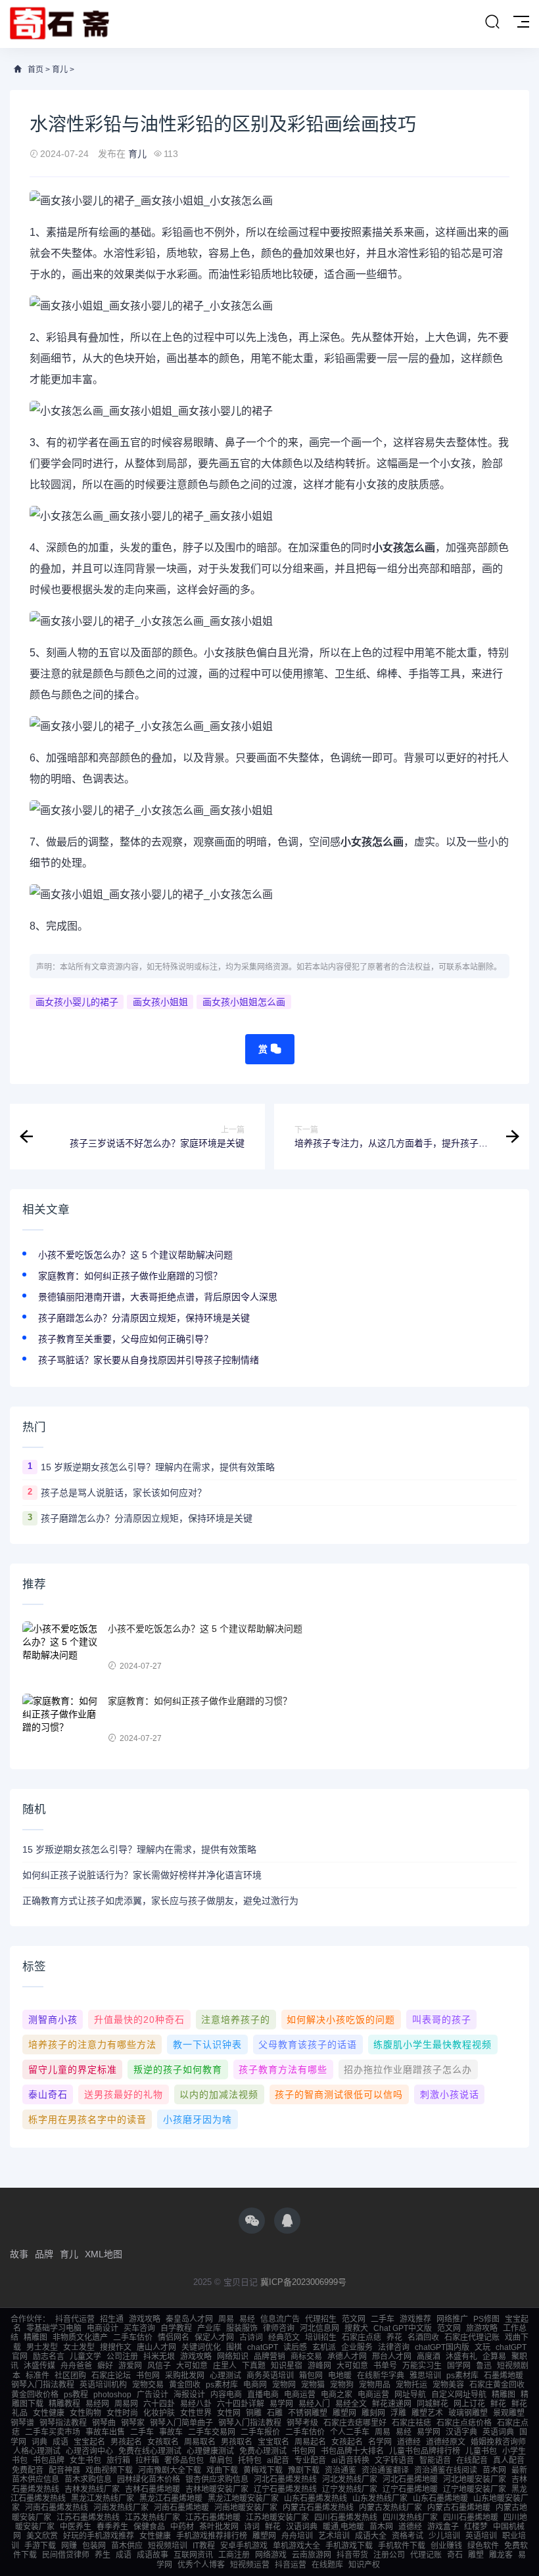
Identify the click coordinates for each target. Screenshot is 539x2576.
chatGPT (263, 2347)
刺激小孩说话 (450, 2094)
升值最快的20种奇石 (139, 2020)
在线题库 (327, 2565)
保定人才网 (214, 2338)
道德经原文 (446, 2442)
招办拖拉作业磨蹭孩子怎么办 (408, 2069)
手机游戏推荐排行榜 (212, 2536)
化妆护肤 (159, 2413)
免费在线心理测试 (150, 2451)
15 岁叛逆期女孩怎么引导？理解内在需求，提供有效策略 (158, 1467)
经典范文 (284, 2338)
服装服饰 (242, 2328)
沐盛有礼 (461, 2357)
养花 (394, 2338)
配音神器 (64, 2470)
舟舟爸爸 (76, 2366)
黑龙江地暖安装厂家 (243, 2498)
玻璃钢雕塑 (468, 2413)
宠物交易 (148, 2385)
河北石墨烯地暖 (410, 2479)
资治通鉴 (340, 2470)
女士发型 (79, 2347)
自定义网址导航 (459, 2395)
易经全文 (351, 2404)
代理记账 (426, 2555)
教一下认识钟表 (207, 2045)
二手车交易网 (212, 2432)
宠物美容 (448, 2385)
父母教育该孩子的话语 (308, 2045)
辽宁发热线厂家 (350, 2489)
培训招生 (321, 2338)
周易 (226, 2319)
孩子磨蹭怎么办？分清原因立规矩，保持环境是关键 (144, 1318)
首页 (35, 70)
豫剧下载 (304, 2470)
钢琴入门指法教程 (43, 2385)
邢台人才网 (392, 2357)
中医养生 (76, 2527)
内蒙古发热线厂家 (390, 2508)
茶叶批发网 (219, 2527)
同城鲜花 (433, 2404)
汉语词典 (302, 2527)
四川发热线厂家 (410, 2518)
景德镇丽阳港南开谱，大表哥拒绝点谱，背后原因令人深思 (158, 1297)
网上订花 (469, 2404)
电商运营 (300, 2395)
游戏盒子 (443, 2527)
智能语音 (435, 2460)
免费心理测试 (263, 2451)
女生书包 (85, 2460)
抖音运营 (291, 2565)
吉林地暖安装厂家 (217, 2489)
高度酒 (429, 2357)
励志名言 (49, 2357)
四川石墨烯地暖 (471, 2518)
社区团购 (70, 2376)
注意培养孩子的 (236, 2020)
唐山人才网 (156, 2347)
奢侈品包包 (184, 2460)
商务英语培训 (270, 2376)
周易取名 (200, 2442)
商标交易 (306, 2357)
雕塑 (476, 2555)
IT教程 (204, 2546)
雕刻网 (373, 2413)
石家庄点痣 (362, 2338)
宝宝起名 (89, 2442)
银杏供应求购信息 (217, 2479)
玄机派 (324, 2347)
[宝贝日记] (60, 24)
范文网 (354, 2319)
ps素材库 (462, 2376)
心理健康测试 (210, 2451)
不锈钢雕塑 (308, 2413)
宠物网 (284, 2385)
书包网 (148, 2376)
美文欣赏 (42, 2536)
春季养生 (112, 2527)
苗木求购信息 (88, 2479)
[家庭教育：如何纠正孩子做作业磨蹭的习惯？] (62, 1720)
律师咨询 (279, 2328)
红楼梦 (476, 2527)
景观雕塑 (509, 2413)
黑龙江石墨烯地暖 (171, 2498)
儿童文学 (85, 2357)
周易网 (126, 2404)
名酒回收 (423, 2338)
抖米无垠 (159, 2357)
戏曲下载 (222, 2470)
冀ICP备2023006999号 (303, 2282)
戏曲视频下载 (109, 2470)
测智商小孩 (53, 2020)
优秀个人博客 (201, 2565)
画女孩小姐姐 (160, 1002)
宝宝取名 (273, 2442)
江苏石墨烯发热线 (88, 2518)
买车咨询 (139, 2328)
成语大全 (371, 2536)
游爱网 (130, 2366)
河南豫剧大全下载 (170, 2470)
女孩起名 (347, 2442)
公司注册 (122, 2357)
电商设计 (103, 2328)
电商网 (255, 2385)
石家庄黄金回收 (497, 2385)
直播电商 (263, 2395)
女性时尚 (122, 2413)
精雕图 (35, 2338)
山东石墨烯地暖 (440, 2498)
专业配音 (310, 2460)
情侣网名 (174, 2338)
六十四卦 (159, 2404)
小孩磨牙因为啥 (198, 2119)
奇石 (455, 2555)
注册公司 (389, 2555)
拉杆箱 (147, 2460)
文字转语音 (394, 2460)
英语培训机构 (103, 2385)
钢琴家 (133, 2423)
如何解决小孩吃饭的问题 (341, 2020)
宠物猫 (313, 2385)
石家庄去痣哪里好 (355, 2423)
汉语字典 (461, 2432)
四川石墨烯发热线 (346, 2518)
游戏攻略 (145, 2319)
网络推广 (452, 2319)
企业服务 (357, 2347)
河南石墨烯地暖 (181, 2508)
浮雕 (398, 2413)
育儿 (60, 70)
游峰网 (319, 2366)
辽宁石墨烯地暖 (410, 2489)
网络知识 (233, 2357)
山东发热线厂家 (380, 2498)
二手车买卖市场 (53, 2432)
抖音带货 (352, 2555)
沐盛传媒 (39, 2366)
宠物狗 (342, 2385)
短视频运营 (250, 2565)
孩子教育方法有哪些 (283, 2069)
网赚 (69, 2546)
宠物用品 (375, 2385)
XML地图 (104, 2254)
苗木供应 (127, 2546)
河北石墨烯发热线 (285, 2479)
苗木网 (494, 2470)
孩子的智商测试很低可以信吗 (339, 2094)
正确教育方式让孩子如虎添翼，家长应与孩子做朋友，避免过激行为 (160, 1901)
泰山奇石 (48, 2094)
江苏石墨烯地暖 (213, 2518)
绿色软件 (483, 2546)
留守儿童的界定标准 (73, 2069)
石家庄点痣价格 (464, 2423)
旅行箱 (118, 2460)
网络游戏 (271, 2555)
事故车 (171, 2432)
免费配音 (28, 2470)
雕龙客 (501, 2555)
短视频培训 (168, 2546)
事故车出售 (105, 2432)
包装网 (94, 2546)
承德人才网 (347, 2357)
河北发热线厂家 (350, 2479)
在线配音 (472, 2460)
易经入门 (314, 2404)
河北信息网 (319, 2328)
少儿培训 (444, 2536)
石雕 (275, 2413)
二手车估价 (133, 2338)
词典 (39, 2442)
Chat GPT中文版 (403, 2328)
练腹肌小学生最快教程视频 (433, 2045)
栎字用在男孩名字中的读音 (87, 2119)
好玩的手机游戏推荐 (99, 2536)
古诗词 (251, 2338)
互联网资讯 (193, 2555)
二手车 (383, 2319)
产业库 (209, 2328)
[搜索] (492, 22)
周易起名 (310, 2442)
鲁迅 (484, 2366)
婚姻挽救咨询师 (498, 2442)
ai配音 (278, 2460)
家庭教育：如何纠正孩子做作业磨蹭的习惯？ (130, 1276)
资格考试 (408, 2536)
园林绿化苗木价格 (149, 2479)
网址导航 (410, 2395)
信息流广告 (280, 2319)
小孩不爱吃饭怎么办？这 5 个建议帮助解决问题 (135, 1255)
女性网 (229, 2413)
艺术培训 (334, 2536)
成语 (60, 2442)
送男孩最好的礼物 (124, 2094)
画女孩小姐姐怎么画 (244, 1002)
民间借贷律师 (66, 2555)
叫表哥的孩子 (442, 2020)
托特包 (250, 2460)
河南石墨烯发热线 (57, 2508)
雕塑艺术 (427, 2413)
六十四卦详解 (241, 2404)
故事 (19, 2254)
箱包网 (311, 2376)
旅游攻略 (482, 2328)
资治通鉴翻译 (385, 2470)
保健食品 (149, 2527)
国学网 (459, 2366)
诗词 (252, 2527)
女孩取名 (163, 2442)
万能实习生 (422, 2366)
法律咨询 (394, 2347)
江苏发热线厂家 (152, 2518)
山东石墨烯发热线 (316, 2498)
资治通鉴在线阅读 (446, 2470)
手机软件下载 (402, 2546)
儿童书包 (481, 2451)
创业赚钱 (446, 2546)
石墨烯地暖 (504, 2376)
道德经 (409, 2442)
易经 (247, 2319)
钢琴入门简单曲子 (181, 2423)
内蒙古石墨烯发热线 (318, 2508)
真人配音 (509, 2460)
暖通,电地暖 (343, 2527)
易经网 (97, 2404)
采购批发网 (185, 2376)
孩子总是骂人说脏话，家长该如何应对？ (124, 1493)
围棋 (234, 2347)
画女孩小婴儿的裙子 (77, 1002)
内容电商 (226, 2395)
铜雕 (254, 2413)
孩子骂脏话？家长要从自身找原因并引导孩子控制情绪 (149, 1360)
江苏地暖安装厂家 (277, 2518)
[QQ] (287, 2221)
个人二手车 (350, 2432)
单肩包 (221, 2460)
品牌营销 (269, 2357)
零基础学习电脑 (54, 2328)
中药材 (182, 2527)
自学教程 (176, 2328)
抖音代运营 (75, 2319)
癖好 (105, 2366)
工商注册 (234, 2555)
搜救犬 (356, 2328)
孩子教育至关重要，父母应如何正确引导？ (126, 1339)
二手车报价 (260, 2432)
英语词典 (498, 2432)
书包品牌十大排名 (352, 2451)
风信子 (159, 2366)
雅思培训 (425, 2376)
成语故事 (152, 2555)
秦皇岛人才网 (189, 2319)
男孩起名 (126, 2442)
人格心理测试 (37, 2451)
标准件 (37, 2376)
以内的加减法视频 (219, 2094)
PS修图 (486, 2319)
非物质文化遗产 (80, 2338)
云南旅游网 (312, 2555)
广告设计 (152, 2395)
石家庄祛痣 (411, 2423)
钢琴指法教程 (63, 2423)
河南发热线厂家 (121, 2508)
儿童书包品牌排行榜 (425, 2451)
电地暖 (340, 2376)
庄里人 (225, 2366)
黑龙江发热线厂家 (103, 2498)
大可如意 (192, 2366)
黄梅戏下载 (263, 2470)
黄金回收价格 (35, 2395)
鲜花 (498, 2404)
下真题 (254, 2366)
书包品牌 (49, 2460)
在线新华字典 (381, 2376)
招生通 (112, 2319)
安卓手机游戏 (244, 2546)
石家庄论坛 (111, 2376)
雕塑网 (344, 2413)
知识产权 (364, 2565)
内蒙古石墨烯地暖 (459, 2508)
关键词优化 (201, 2347)
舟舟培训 (297, 2536)
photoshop (112, 2395)
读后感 (295, 2347)
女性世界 (196, 2413)
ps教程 (76, 2395)
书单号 (385, 2366)
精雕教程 (64, 2404)
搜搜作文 (116, 2347)
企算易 (494, 2357)
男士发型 (42, 2347)
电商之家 (337, 2395)
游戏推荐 (415, 2319)
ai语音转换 (350, 2460)
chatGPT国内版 (442, 2347)
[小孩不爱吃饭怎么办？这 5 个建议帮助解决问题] (62, 1648)
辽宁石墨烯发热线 (285, 2489)
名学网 (380, 2442)
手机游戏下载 (349, 2546)
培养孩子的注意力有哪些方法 (92, 2045)
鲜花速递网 (392, 2404)
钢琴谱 (22, 2423)
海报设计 (189, 2395)
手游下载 (40, 2546)
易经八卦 (196, 2404)
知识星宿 (287, 2366)
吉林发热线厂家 (92, 2489)
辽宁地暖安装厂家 (475, 2489)
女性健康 (49, 2413)
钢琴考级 (302, 2423)
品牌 (44, 2254)
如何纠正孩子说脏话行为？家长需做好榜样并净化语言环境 (142, 1875)
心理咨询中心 (89, 2451)
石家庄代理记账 (472, 2338)
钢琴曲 (104, 2423)
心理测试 (225, 2376)
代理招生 (321, 2319)
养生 (103, 2555)
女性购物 (85, 2413)
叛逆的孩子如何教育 (178, 2069)
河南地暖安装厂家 (246, 2508)
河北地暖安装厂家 (475, 2479)
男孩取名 (237, 2442)
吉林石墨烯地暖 (152, 2489)
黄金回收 (185, 2385)
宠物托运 (411, 2385)
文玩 (482, 2347)
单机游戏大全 (296, 2546)
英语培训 (481, 2536)
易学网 (281, 2404)
